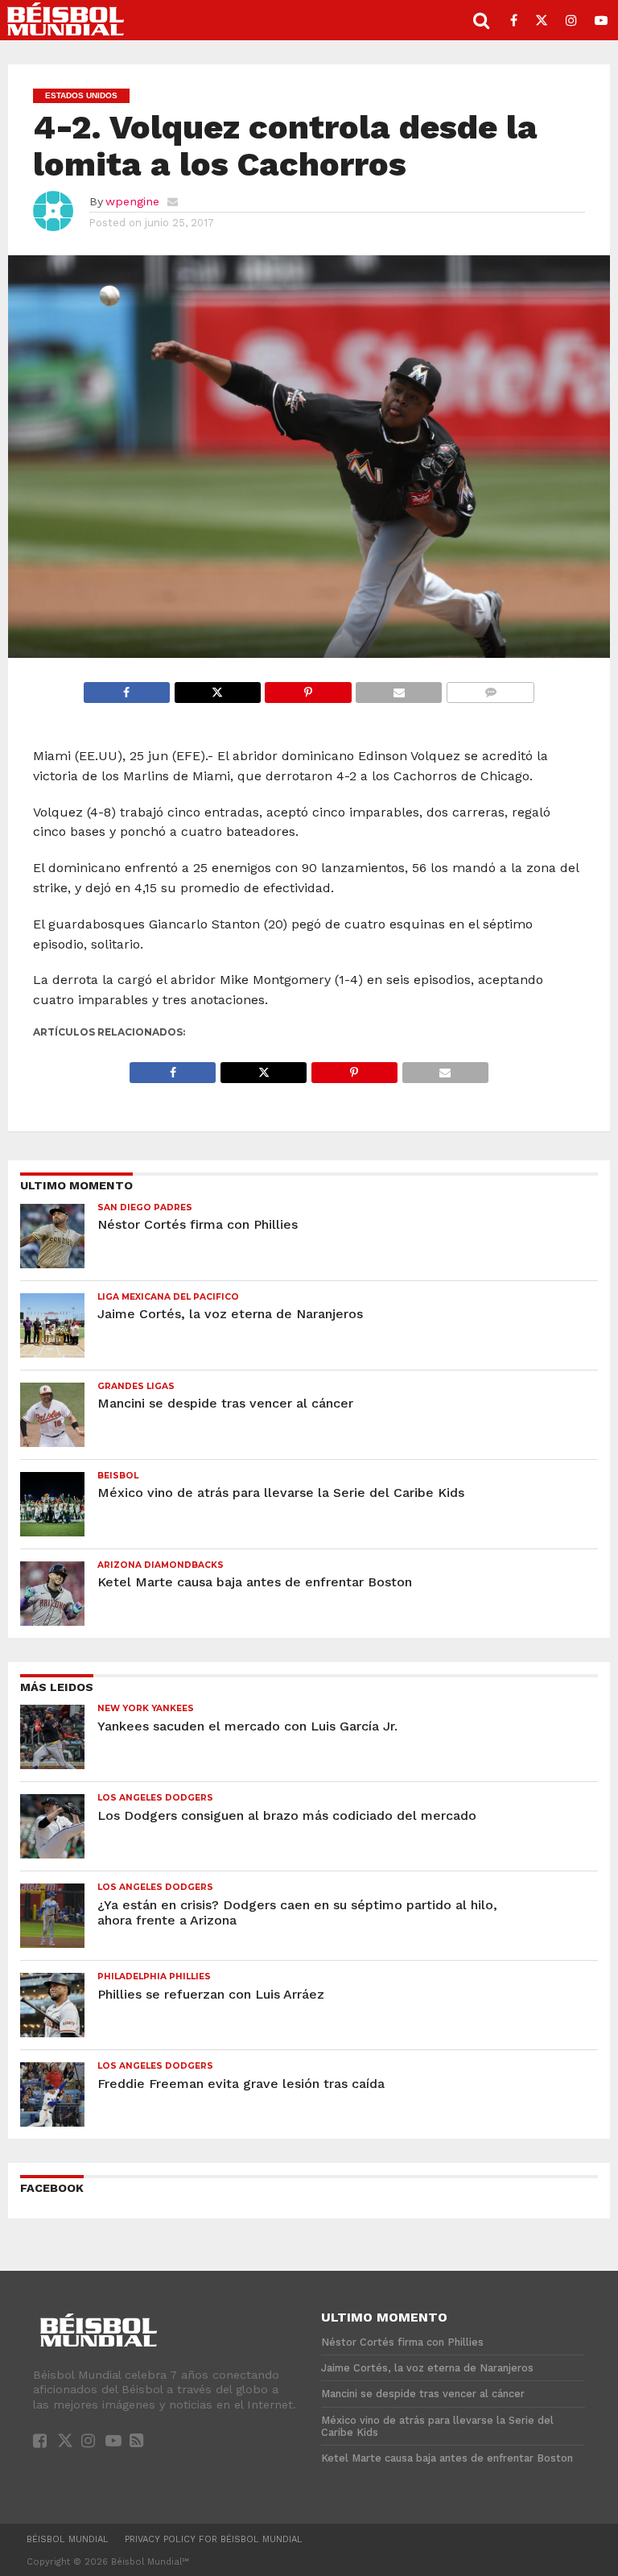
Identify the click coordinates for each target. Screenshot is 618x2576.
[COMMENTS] (490, 688)
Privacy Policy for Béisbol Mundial (214, 2539)
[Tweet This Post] (217, 688)
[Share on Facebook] (127, 688)
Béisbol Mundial (68, 2539)
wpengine (132, 201)
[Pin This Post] (308, 688)
